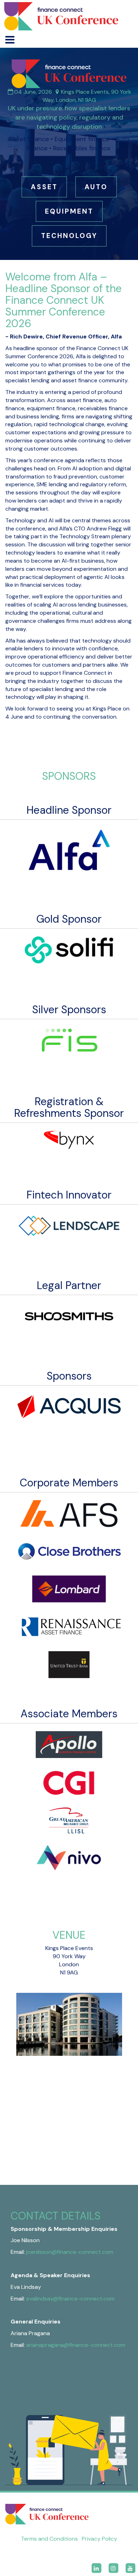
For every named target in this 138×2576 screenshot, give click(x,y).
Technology (69, 236)
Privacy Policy (99, 2539)
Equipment (69, 211)
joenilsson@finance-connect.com (70, 2252)
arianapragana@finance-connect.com (76, 2345)
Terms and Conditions (49, 2539)
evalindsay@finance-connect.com (70, 2299)
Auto (96, 187)
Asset (44, 187)
